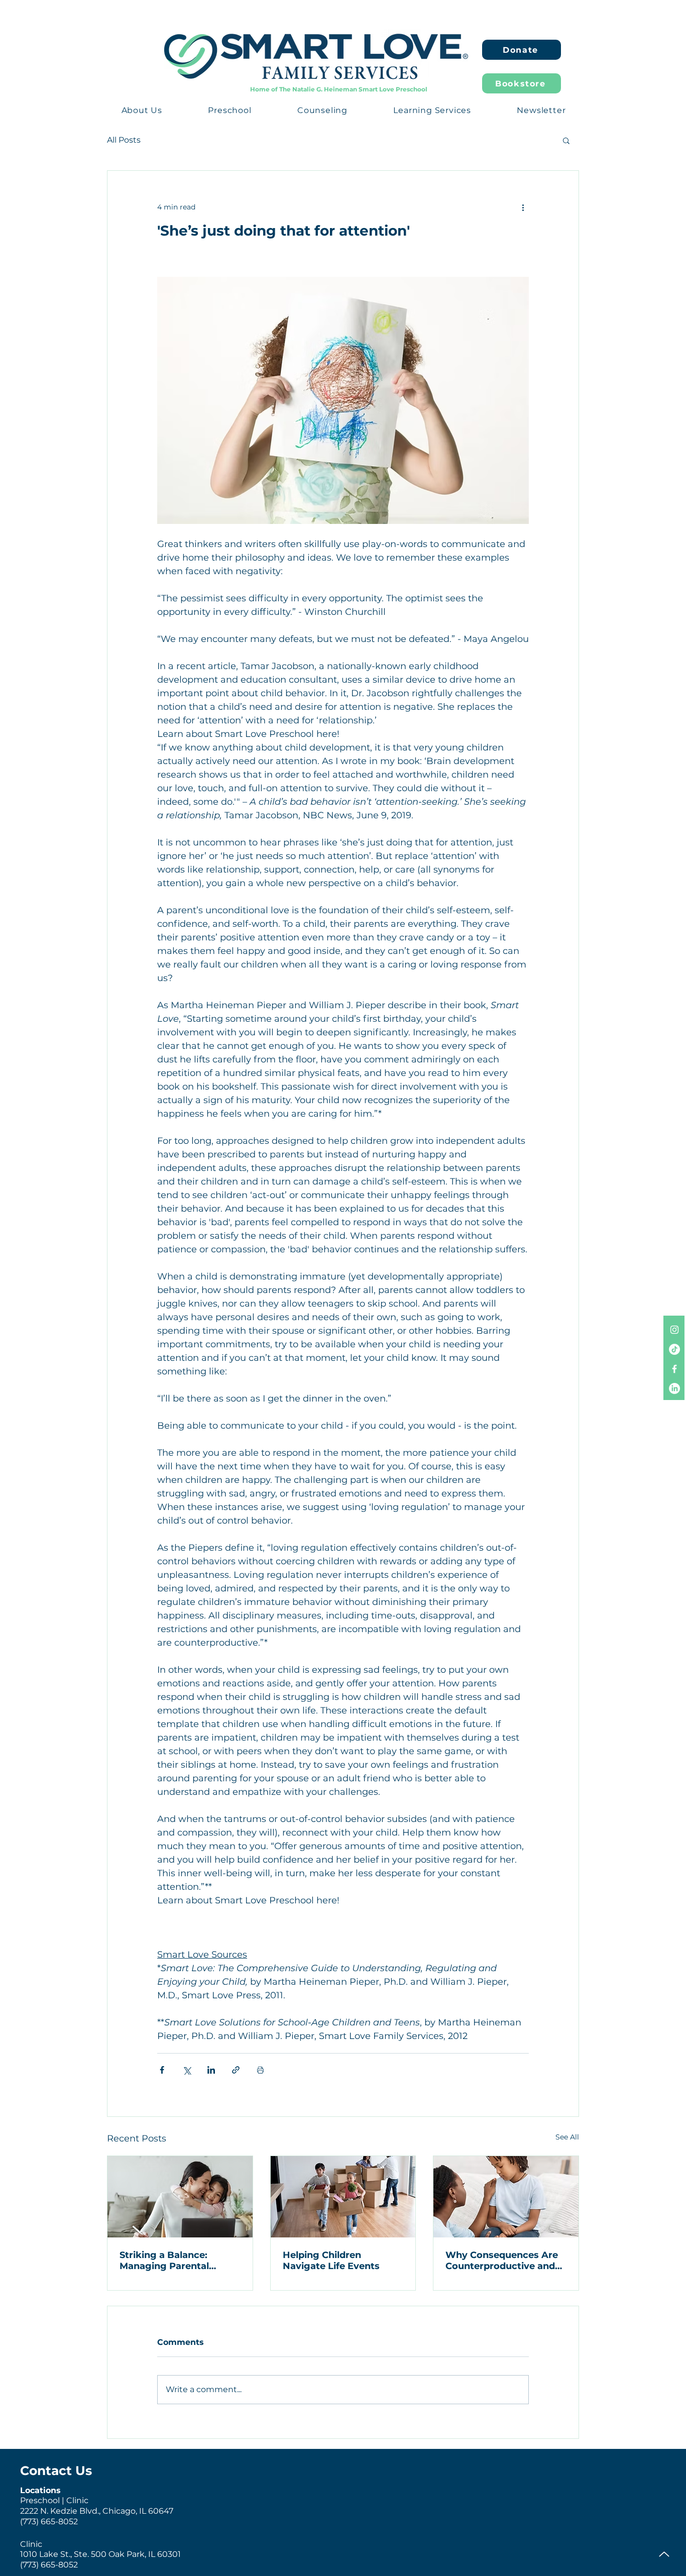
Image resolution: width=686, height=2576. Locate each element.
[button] (142, 110)
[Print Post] (260, 2070)
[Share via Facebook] (162, 2070)
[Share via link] (236, 2070)
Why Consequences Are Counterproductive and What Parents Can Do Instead (502, 2261)
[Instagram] (674, 1330)
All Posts (124, 140)
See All (567, 2137)
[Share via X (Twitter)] (187, 2070)
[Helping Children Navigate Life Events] (343, 2197)
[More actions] (523, 207)
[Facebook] (674, 1369)
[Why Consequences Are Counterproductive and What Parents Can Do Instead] (506, 2197)
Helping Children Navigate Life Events (331, 2261)
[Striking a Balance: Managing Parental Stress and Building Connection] (180, 2197)
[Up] (664, 2554)
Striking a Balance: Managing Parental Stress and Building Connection (165, 2261)
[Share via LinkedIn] (211, 2070)
